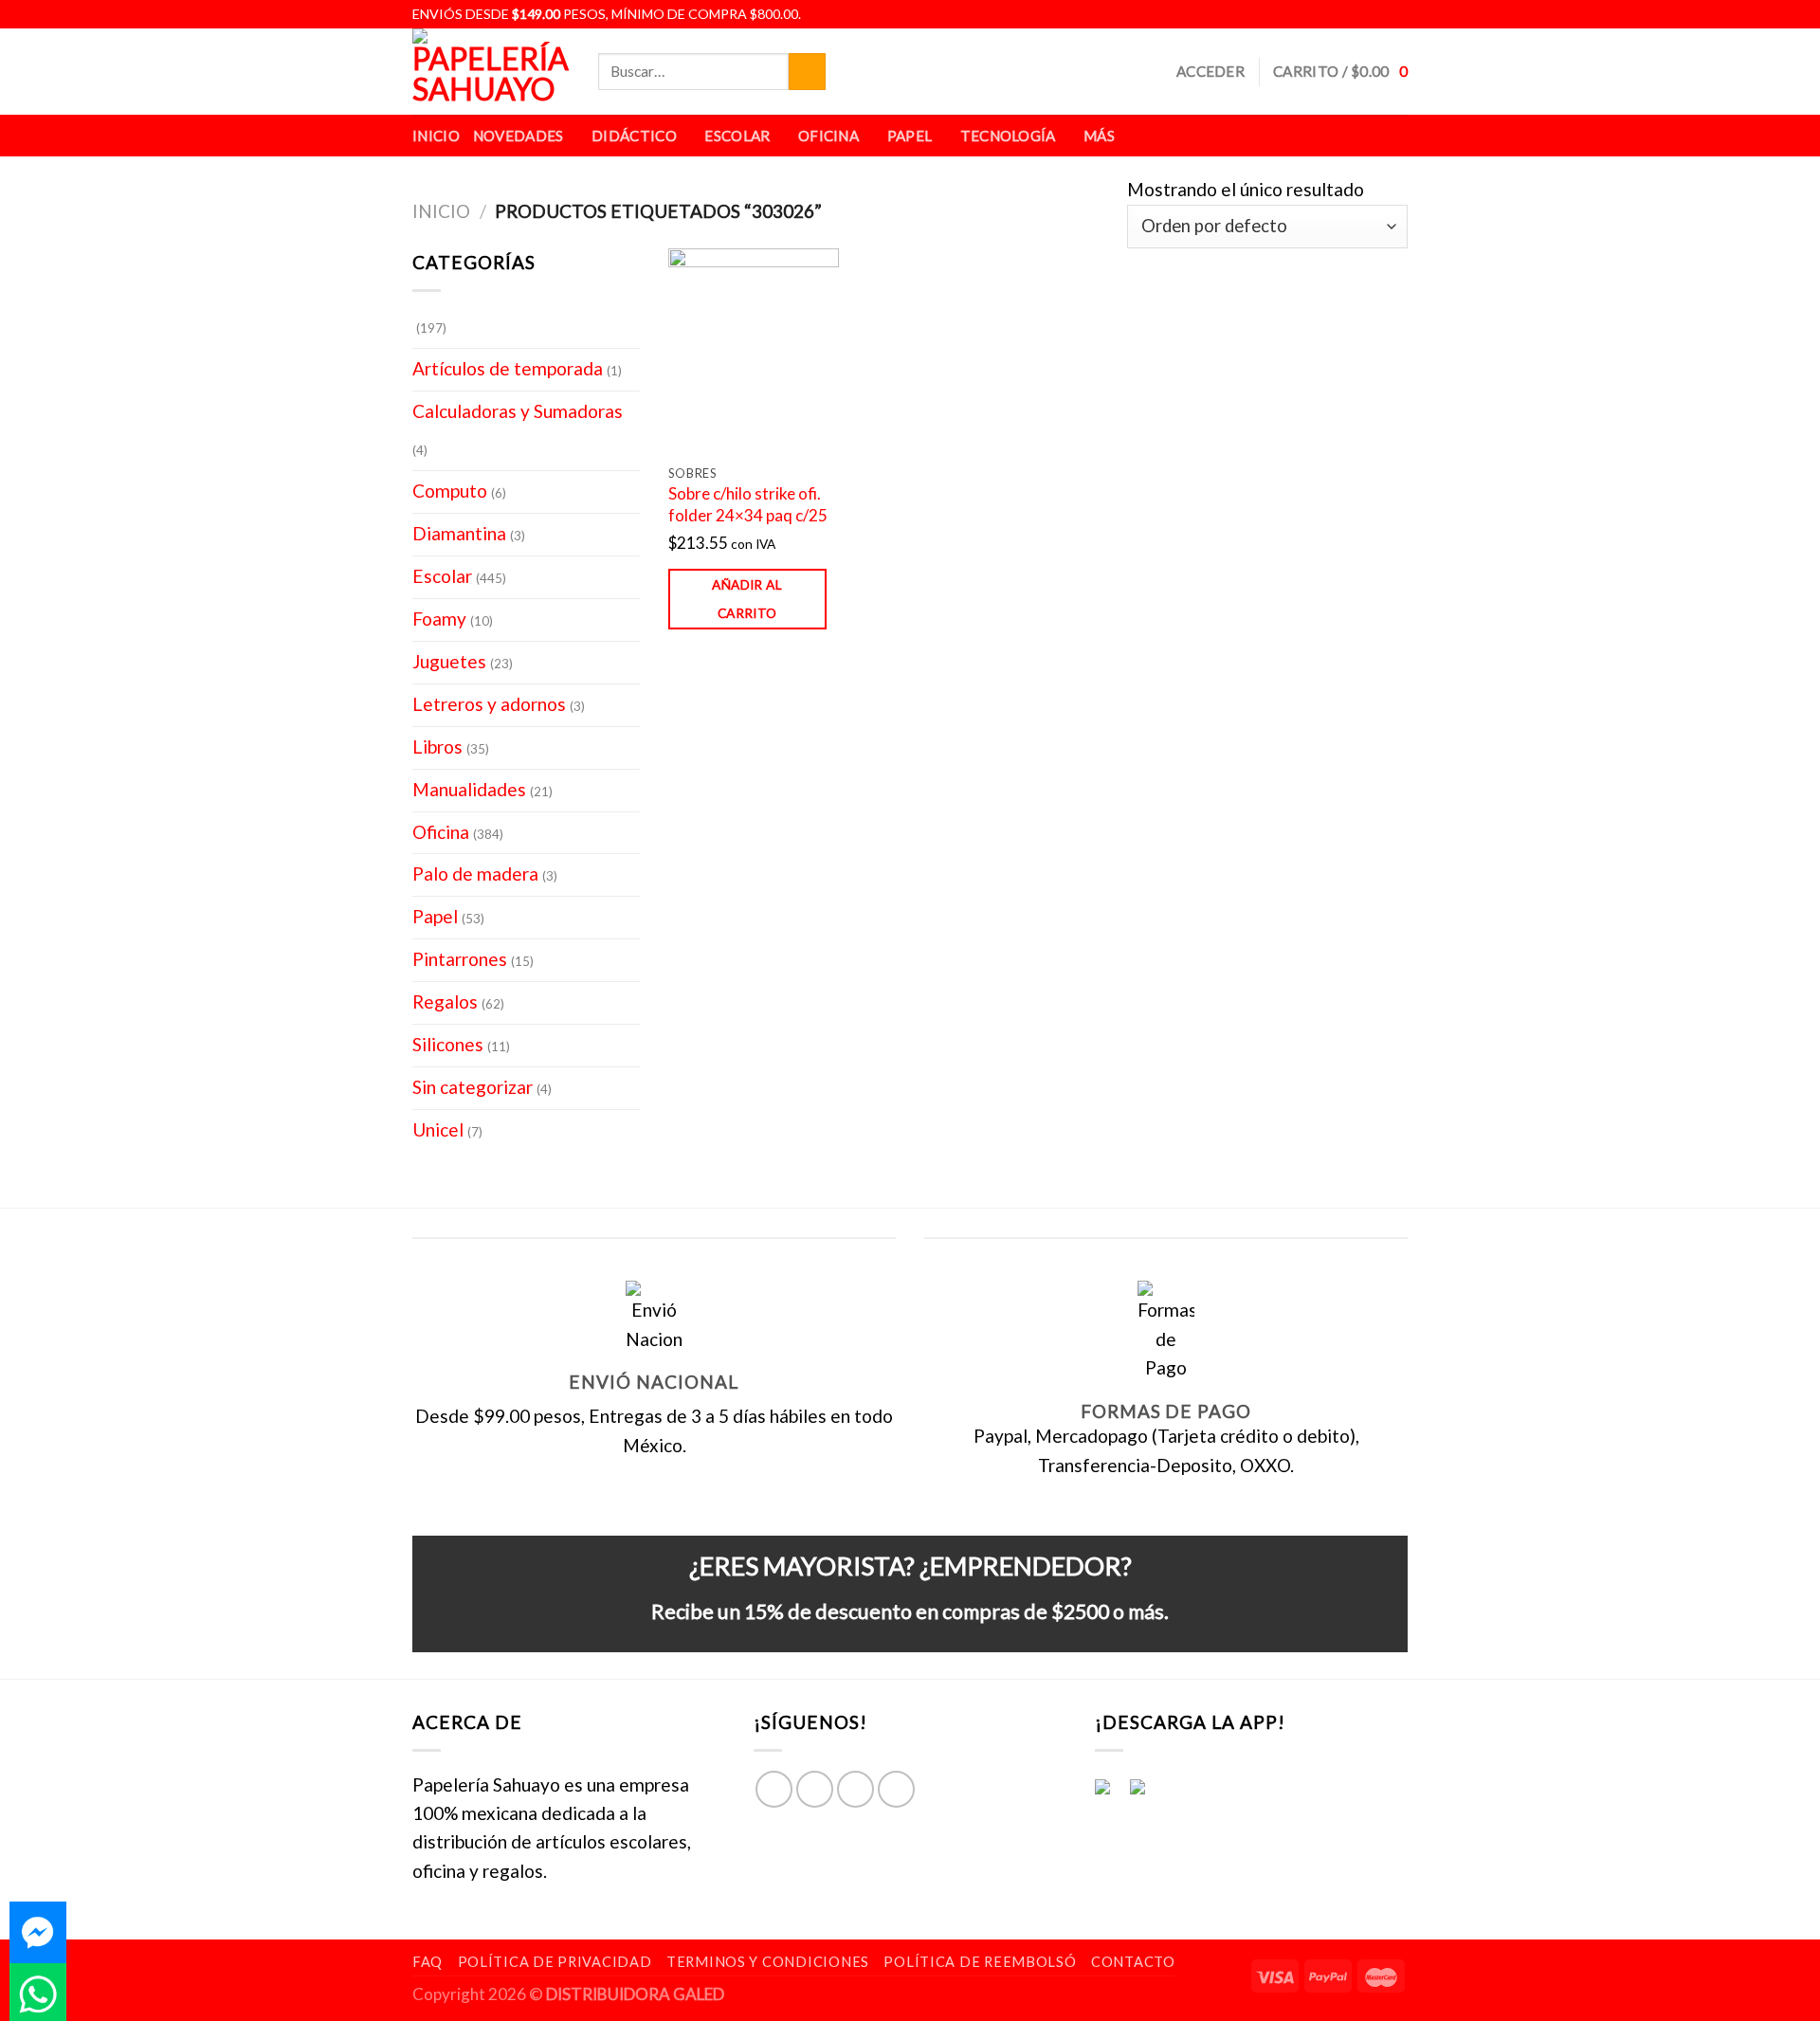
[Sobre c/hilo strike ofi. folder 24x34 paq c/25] (754, 351)
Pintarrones (460, 959)
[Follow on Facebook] (1332, 14)
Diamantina (459, 533)
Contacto (1133, 1962)
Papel (910, 136)
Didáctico (634, 136)
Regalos (445, 1001)
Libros (437, 746)
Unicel (438, 1129)
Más (1099, 136)
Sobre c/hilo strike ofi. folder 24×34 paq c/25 (748, 504)
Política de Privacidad (555, 1962)
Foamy (439, 619)
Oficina (828, 136)
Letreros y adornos (489, 704)
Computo (450, 491)
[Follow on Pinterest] (896, 1789)
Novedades (519, 136)
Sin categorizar (473, 1087)
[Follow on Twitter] (1375, 14)
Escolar (737, 136)
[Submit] (807, 72)
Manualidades (469, 789)
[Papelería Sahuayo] (491, 72)
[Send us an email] (1396, 14)
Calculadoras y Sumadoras (518, 411)
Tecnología (1008, 136)
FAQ (428, 1962)
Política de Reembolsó (980, 1962)
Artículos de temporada (508, 368)
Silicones (448, 1044)
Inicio (436, 136)
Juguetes (449, 661)
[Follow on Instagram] (1354, 14)
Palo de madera (475, 874)
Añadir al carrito (747, 599)
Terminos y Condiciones (768, 1962)
